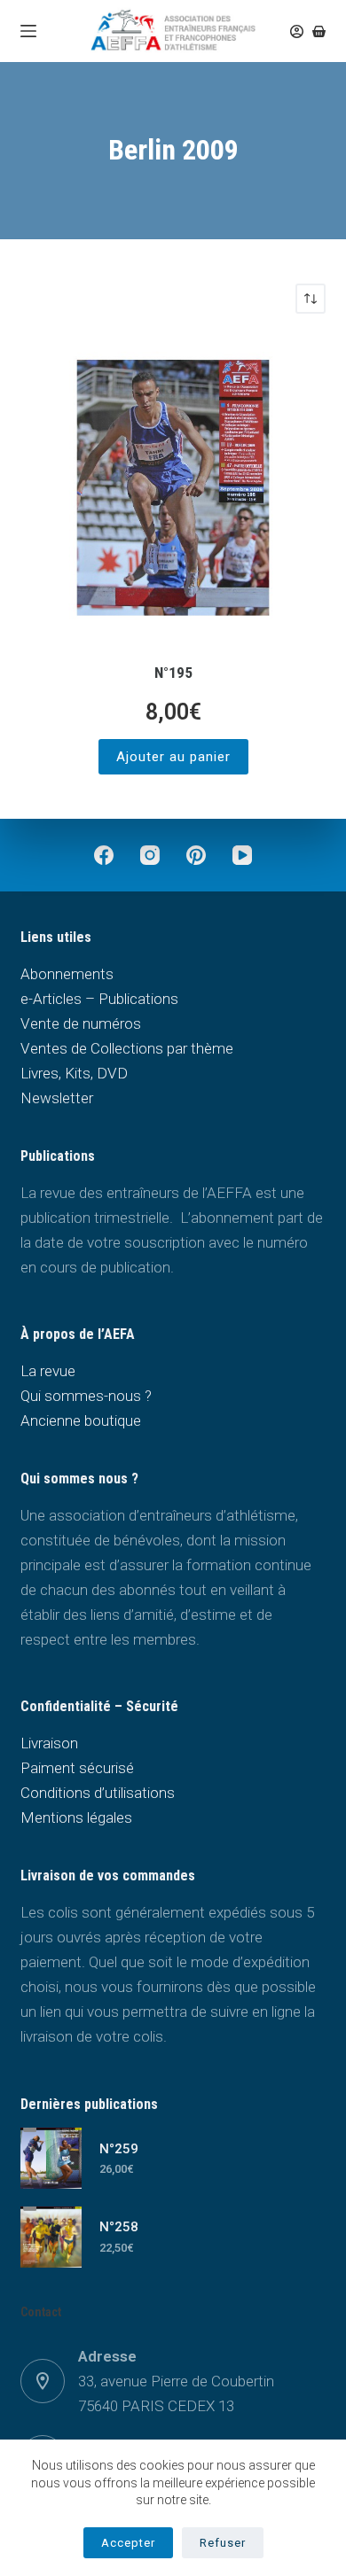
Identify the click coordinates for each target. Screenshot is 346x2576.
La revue (48, 1371)
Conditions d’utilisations (98, 1793)
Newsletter (57, 1098)
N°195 (173, 673)
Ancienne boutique (81, 1420)
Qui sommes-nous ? (86, 1396)
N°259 (119, 2149)
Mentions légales (76, 1817)
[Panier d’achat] (319, 31)
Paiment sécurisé (77, 1768)
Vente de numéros (81, 1023)
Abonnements (67, 974)
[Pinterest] (196, 855)
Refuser (223, 2543)
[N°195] (173, 488)
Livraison (49, 1743)
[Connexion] (297, 31)
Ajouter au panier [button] (173, 757)
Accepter (128, 2543)
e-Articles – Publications (99, 999)
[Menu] (28, 31)
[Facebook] (104, 855)
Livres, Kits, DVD (74, 1073)
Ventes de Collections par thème (127, 1048)
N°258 (119, 2227)
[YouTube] (242, 855)
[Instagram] (150, 855)
